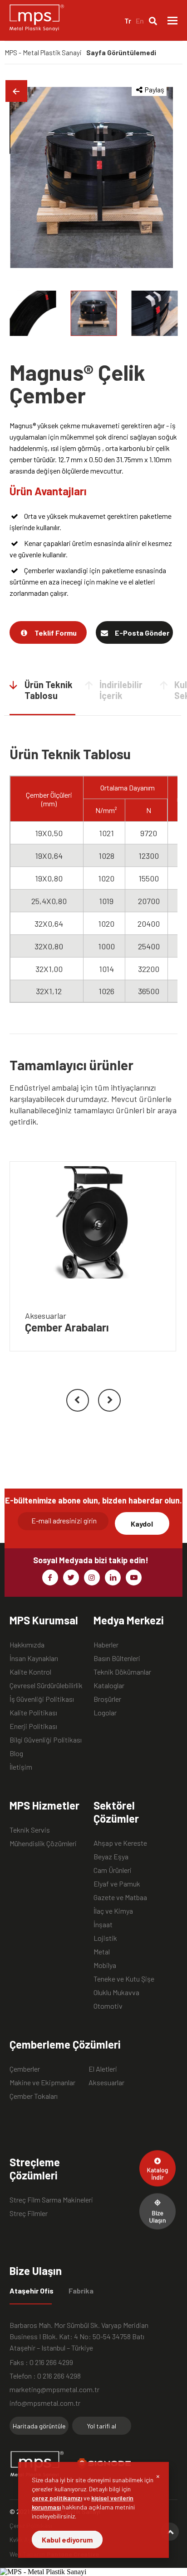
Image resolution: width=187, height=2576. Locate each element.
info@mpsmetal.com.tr (45, 2403)
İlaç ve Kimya (113, 1911)
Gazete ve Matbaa (120, 1897)
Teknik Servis (30, 1830)
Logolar (105, 1712)
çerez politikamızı (57, 2498)
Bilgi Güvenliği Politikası (46, 1740)
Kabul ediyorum (67, 2540)
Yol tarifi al (102, 2426)
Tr (128, 21)
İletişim (21, 1767)
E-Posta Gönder (142, 633)
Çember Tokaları (34, 2096)
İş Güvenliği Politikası (42, 1699)
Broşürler (107, 1699)
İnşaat (103, 1924)
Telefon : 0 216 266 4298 (45, 2376)
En (140, 21)
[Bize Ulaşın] (157, 2211)
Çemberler (25, 2069)
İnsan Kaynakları (34, 1658)
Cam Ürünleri (113, 1870)
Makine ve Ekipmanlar (42, 2082)
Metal (102, 1951)
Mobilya (105, 1965)
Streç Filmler (29, 2213)
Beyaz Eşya (111, 1856)
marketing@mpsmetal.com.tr (54, 2389)
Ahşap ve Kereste (120, 1843)
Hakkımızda (27, 1645)
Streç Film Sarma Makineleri (51, 2200)
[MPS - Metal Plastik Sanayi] (37, 20)
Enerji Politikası (33, 1726)
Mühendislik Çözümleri (43, 1843)
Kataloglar (109, 1685)
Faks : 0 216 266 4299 (41, 2362)
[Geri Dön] (16, 91)
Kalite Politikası (33, 1712)
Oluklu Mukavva (116, 1992)
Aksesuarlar (106, 2082)
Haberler (106, 1645)
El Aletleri (103, 2069)
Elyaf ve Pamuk (117, 1884)
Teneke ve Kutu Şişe (124, 1979)
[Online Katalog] (157, 2168)
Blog (16, 1753)
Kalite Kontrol (30, 1672)
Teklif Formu (56, 633)
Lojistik (105, 1938)
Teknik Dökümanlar (122, 1672)
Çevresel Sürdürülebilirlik (46, 1685)
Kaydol (142, 1524)
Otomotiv (108, 2006)
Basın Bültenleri (117, 1658)
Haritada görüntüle (39, 2426)
